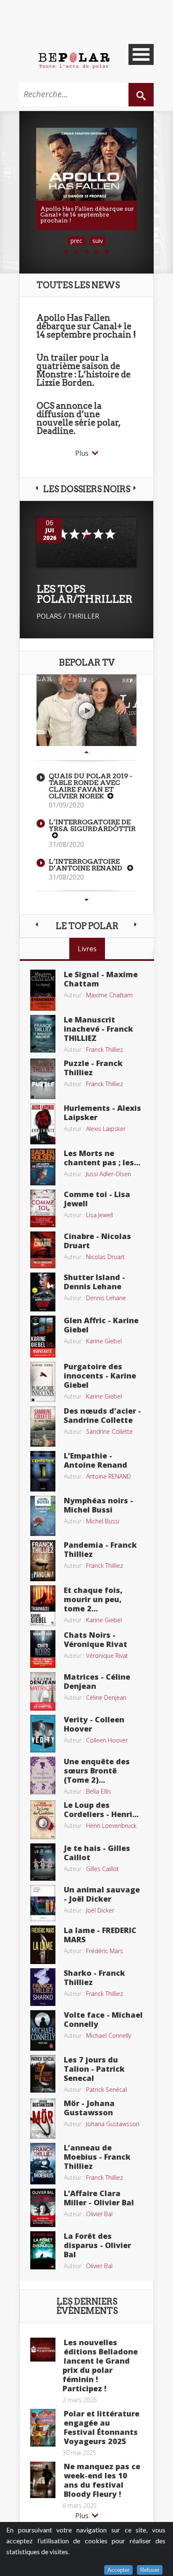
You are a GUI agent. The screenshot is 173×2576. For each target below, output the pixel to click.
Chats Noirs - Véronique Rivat (96, 1639)
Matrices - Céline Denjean (97, 1681)
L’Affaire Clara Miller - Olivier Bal (99, 2198)
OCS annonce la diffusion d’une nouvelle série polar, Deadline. (79, 418)
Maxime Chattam (109, 995)
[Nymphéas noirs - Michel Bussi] (43, 1515)
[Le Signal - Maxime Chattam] (43, 989)
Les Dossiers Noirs (87, 489)
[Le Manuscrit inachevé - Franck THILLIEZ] (43, 1033)
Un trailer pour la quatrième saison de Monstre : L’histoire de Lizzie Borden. (84, 370)
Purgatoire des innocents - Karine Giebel (100, 1376)
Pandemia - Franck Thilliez (100, 1549)
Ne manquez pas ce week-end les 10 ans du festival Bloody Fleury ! (102, 2480)
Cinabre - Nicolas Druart (97, 1241)
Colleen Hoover (107, 1740)
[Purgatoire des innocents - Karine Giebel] (43, 1381)
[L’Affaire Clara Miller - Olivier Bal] (43, 2207)
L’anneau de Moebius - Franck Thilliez (97, 2157)
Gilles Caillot (102, 1869)
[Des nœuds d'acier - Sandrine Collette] (43, 1426)
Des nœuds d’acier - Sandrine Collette (102, 1415)
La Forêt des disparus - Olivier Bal (97, 2245)
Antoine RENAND (109, 1476)
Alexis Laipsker (106, 1129)
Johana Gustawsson (113, 2124)
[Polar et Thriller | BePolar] (74, 60)
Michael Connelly (109, 2035)
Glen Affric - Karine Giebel (101, 1325)
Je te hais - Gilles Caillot (97, 1853)
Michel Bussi (103, 1521)
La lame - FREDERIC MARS (100, 1935)
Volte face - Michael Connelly (103, 2019)
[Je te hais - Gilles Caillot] (43, 1861)
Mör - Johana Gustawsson (89, 2108)
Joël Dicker (100, 1910)
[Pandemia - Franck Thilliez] (43, 1560)
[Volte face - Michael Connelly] (43, 2029)
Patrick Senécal (106, 2089)
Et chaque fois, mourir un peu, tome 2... (93, 1599)
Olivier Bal (99, 2214)
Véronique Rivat (107, 1656)
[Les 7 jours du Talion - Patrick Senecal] (43, 2073)
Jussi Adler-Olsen (109, 1174)
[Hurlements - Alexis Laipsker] (43, 1123)
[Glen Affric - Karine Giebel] (43, 1336)
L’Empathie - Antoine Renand (96, 1460)
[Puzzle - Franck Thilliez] (43, 1078)
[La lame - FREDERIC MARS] (43, 1944)
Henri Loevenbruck (111, 1826)
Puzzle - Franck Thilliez (93, 1068)
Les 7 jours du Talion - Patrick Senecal (94, 2069)
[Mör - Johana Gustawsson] (43, 2118)
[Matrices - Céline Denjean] (43, 1691)
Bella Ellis (98, 1791)
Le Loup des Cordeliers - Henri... (101, 1809)
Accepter (118, 2570)
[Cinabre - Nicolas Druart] (43, 1249)
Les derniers (87, 2306)
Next (86, 900)
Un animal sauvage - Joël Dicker (102, 1894)
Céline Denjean (106, 1697)
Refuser (150, 2570)
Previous (86, 752)
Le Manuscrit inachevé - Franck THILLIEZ (98, 1029)
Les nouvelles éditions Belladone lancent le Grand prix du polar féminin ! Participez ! (100, 2365)
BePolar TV (87, 663)
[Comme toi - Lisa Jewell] (43, 1208)
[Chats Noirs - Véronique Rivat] (43, 1648)
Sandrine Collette (109, 1431)
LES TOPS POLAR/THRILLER (84, 594)
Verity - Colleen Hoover (94, 1724)
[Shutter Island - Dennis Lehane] (43, 1291)
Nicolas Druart (105, 1257)
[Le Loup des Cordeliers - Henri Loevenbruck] (43, 1819)
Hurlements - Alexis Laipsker (102, 1112)
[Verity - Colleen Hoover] (43, 1733)
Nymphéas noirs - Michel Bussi (98, 1505)
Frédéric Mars (105, 1951)
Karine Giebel (104, 1341)
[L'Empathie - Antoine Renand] (43, 1471)
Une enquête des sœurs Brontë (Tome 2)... (97, 1771)
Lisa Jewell (100, 1215)
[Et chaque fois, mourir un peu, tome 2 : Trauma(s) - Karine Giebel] (43, 1605)
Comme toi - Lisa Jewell (97, 1199)
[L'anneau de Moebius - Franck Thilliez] (43, 2163)
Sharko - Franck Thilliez (94, 1977)
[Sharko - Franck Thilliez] (43, 1986)
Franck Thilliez (105, 1049)
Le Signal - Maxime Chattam (101, 979)
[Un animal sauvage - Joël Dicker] (43, 1902)
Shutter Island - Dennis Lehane (94, 1282)
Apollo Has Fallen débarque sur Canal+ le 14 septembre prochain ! (86, 326)
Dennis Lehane (106, 1298)
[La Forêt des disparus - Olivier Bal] (43, 2250)
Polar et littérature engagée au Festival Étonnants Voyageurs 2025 (102, 2427)
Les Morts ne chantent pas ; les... (102, 1158)
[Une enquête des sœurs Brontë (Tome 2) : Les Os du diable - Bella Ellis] (43, 1775)
